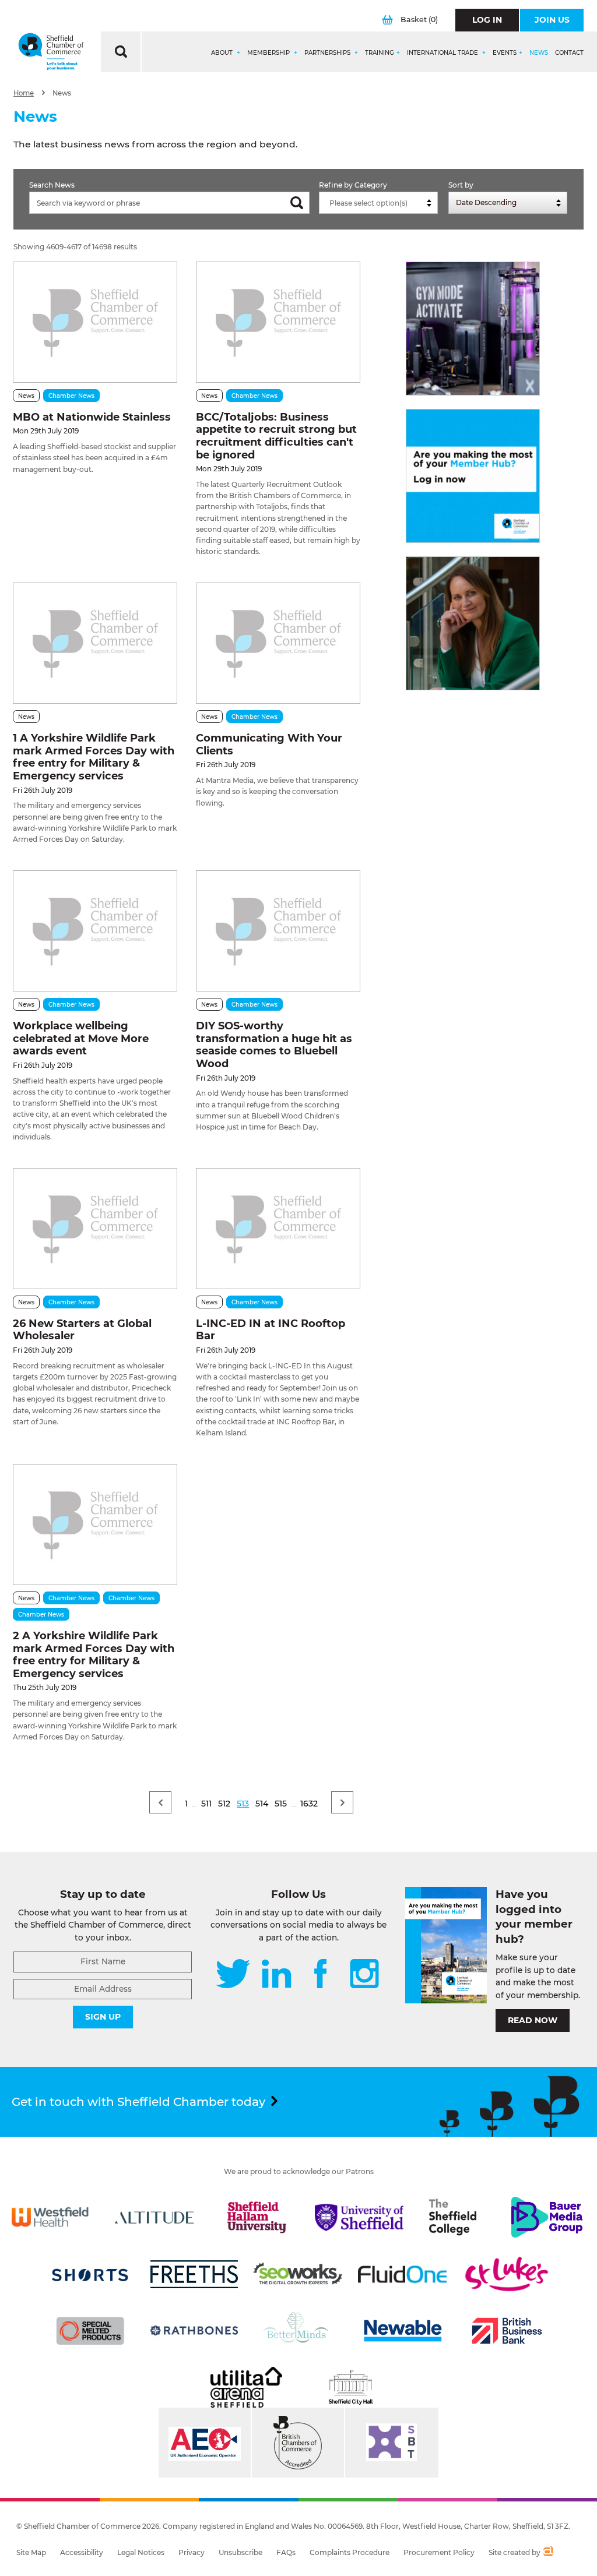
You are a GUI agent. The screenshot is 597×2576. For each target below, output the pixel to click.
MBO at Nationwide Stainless (92, 417)
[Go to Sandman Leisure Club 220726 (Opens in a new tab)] (473, 329)
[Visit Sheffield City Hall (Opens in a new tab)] (351, 2387)
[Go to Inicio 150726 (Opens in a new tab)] (473, 623)
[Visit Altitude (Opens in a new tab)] (154, 2217)
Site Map (31, 2552)
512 (224, 1804)
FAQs (286, 2552)
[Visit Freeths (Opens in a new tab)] (194, 2274)
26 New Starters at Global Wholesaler (82, 1330)
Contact (569, 53)
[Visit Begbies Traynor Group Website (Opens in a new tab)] (298, 2443)
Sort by (461, 185)
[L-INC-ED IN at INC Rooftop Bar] (278, 1229)
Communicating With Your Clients (269, 744)
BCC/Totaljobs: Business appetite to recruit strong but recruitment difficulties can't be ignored (276, 436)
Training (380, 53)
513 (243, 1804)
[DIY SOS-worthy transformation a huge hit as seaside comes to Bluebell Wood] (278, 931)
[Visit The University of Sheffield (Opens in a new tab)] (359, 2217)
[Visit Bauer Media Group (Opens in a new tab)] (547, 2217)
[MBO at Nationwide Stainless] (95, 322)
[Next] (342, 1802)
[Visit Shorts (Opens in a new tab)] (90, 2274)
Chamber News (71, 396)
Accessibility (82, 2552)
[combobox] (378, 203)
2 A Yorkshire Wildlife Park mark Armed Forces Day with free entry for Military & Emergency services (94, 1655)
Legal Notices (141, 2552)
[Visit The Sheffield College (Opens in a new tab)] (453, 2217)
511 (206, 1804)
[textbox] (381, 203)
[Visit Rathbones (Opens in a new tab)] (194, 2331)
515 (281, 1804)
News (539, 53)
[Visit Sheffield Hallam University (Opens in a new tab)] (257, 2217)
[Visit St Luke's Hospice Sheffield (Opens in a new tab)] (507, 2274)
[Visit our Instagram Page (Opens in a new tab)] (364, 1975)
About (223, 53)
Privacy (192, 2552)
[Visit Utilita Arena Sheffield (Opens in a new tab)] (246, 2387)
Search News (52, 185)
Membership (269, 53)
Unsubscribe (240, 2552)
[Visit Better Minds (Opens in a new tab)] (298, 2331)
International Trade (443, 53)
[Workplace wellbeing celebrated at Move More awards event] (95, 931)
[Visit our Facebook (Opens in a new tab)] (321, 1975)
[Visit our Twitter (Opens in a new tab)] (233, 1975)
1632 (309, 1804)
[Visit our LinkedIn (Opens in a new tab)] (276, 1975)
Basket (419, 20)
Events (505, 53)
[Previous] (160, 1802)
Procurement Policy (439, 2552)
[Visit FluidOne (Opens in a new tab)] (402, 2274)
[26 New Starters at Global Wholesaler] (95, 1229)
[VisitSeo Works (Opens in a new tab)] (298, 2274)
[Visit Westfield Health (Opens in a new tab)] (50, 2217)
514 (262, 1804)
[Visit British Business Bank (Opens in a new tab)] (507, 2331)
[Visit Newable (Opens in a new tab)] (402, 2331)
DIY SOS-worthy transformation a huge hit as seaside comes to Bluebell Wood (274, 1045)
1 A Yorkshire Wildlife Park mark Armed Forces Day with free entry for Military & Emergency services (94, 757)
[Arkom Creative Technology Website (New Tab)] (548, 2553)
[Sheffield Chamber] (51, 52)
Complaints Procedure (350, 2552)
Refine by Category (353, 185)
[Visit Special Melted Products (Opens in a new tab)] (90, 2331)
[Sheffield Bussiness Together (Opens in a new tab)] (392, 2443)
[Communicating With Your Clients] (278, 643)
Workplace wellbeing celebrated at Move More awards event (81, 1038)
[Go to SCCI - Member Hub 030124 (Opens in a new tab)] (473, 476)
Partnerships (328, 53)
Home (24, 93)
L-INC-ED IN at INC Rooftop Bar (271, 1330)
